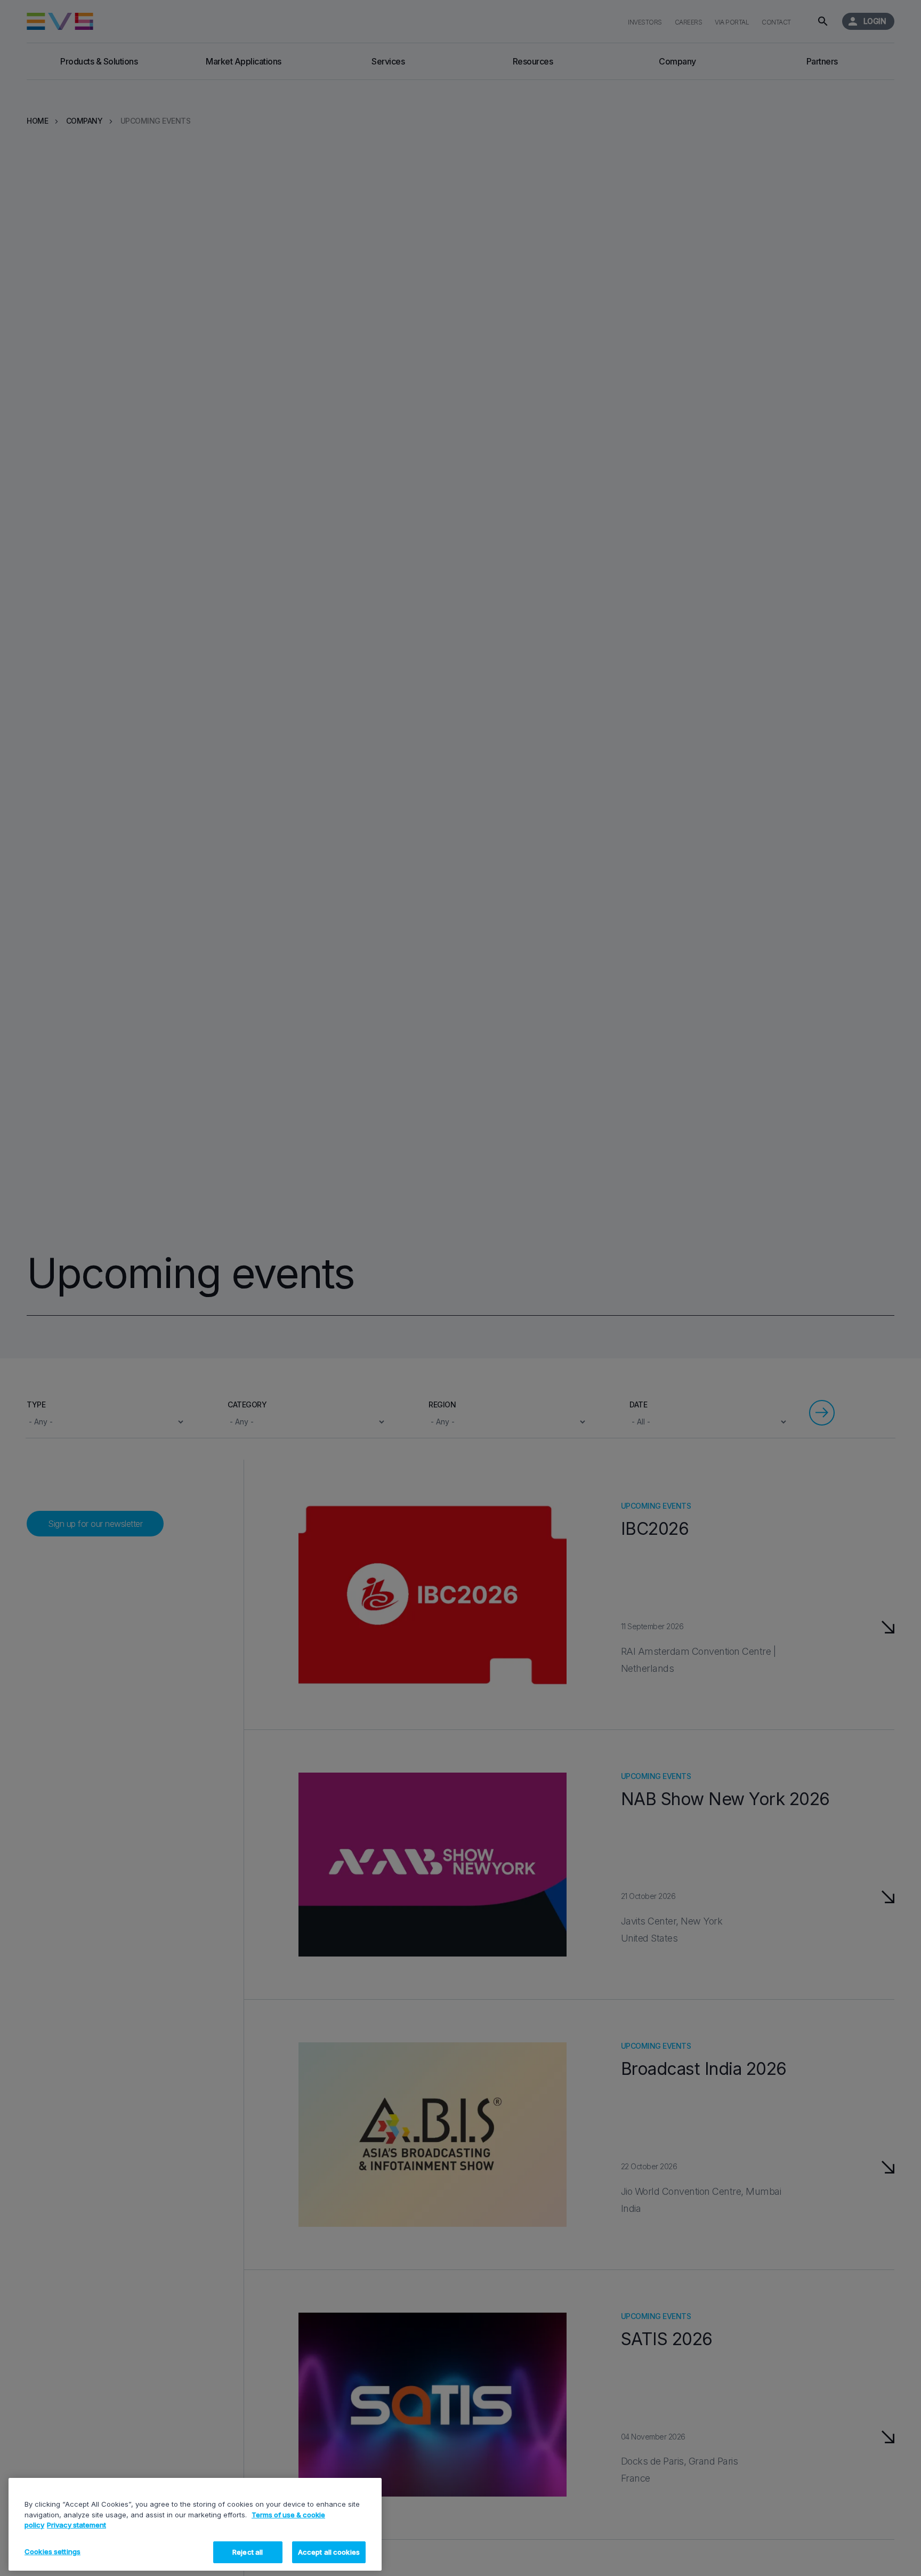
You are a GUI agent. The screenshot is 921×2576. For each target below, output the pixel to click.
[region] (195, 2524)
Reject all (248, 2551)
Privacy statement (76, 2525)
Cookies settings (52, 2551)
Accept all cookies (329, 2551)
